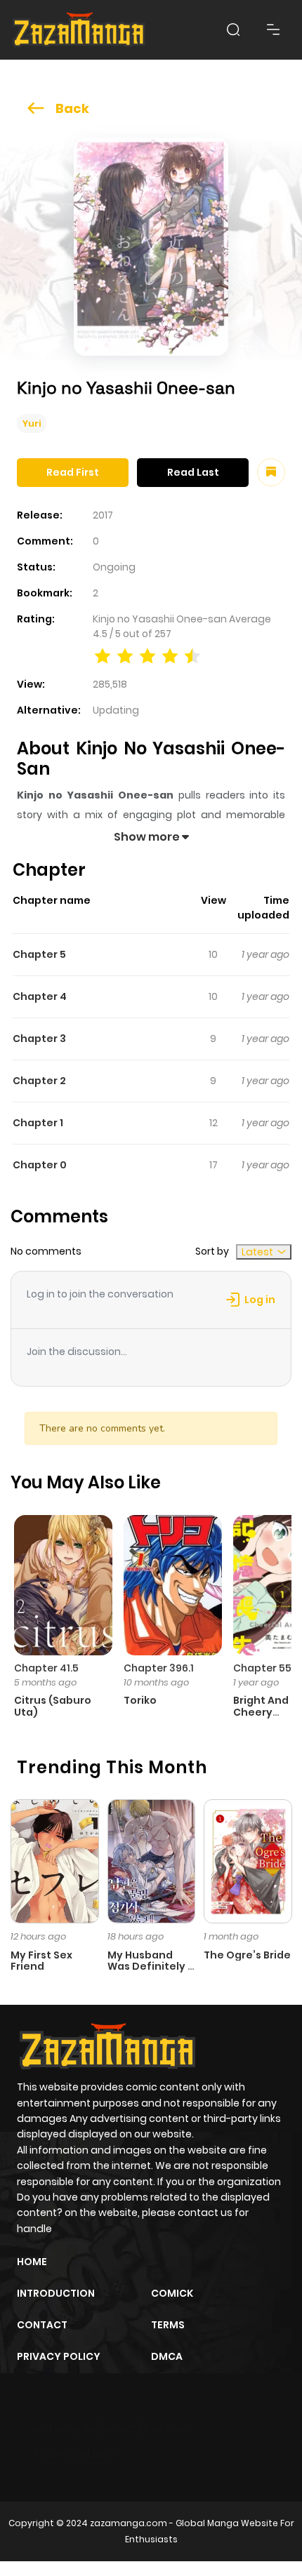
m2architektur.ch (78, 2453)
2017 (103, 515)
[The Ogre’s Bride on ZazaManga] (248, 1860)
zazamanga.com (129, 2523)
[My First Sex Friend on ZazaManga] (55, 1860)
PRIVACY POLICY (59, 2356)
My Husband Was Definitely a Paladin (151, 1967)
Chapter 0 (40, 1165)
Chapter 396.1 (159, 1668)
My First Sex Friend (41, 1961)
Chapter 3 (39, 1039)
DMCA (167, 2356)
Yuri (32, 423)
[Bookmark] (271, 472)
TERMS (168, 2325)
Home (32, 2262)
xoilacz (119, 2429)
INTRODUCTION (56, 2293)
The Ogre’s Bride (247, 1955)
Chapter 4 (40, 996)
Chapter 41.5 (46, 1668)
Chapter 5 (39, 954)
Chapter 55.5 (267, 1668)
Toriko (140, 1700)
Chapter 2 (39, 1081)
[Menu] (273, 29)
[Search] (233, 29)
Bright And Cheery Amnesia (261, 1712)
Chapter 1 (38, 1123)
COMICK (172, 2293)
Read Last (193, 472)
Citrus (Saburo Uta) (53, 1706)
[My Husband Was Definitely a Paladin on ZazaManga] (152, 1860)
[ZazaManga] (79, 30)
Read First (73, 472)
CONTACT (42, 2325)
